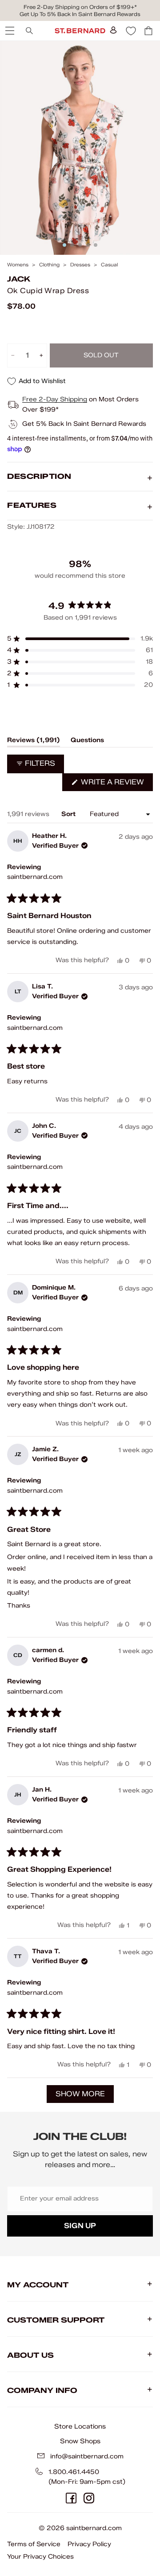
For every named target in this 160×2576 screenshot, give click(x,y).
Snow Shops (80, 2441)
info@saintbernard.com (87, 2456)
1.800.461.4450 (74, 2472)
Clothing (49, 265)
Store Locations (80, 2426)
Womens (18, 265)
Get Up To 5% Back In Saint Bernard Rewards (80, 14)
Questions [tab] (87, 742)
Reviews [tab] (34, 742)
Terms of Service (34, 2544)
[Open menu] (9, 31)
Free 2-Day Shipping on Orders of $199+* (80, 7)
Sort (69, 814)
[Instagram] (89, 2498)
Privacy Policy (89, 2544)
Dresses (80, 265)
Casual (109, 265)
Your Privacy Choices (40, 2557)
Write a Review (116, 784)
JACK (19, 279)
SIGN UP (80, 2226)
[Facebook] (71, 2498)
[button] (80, 639)
